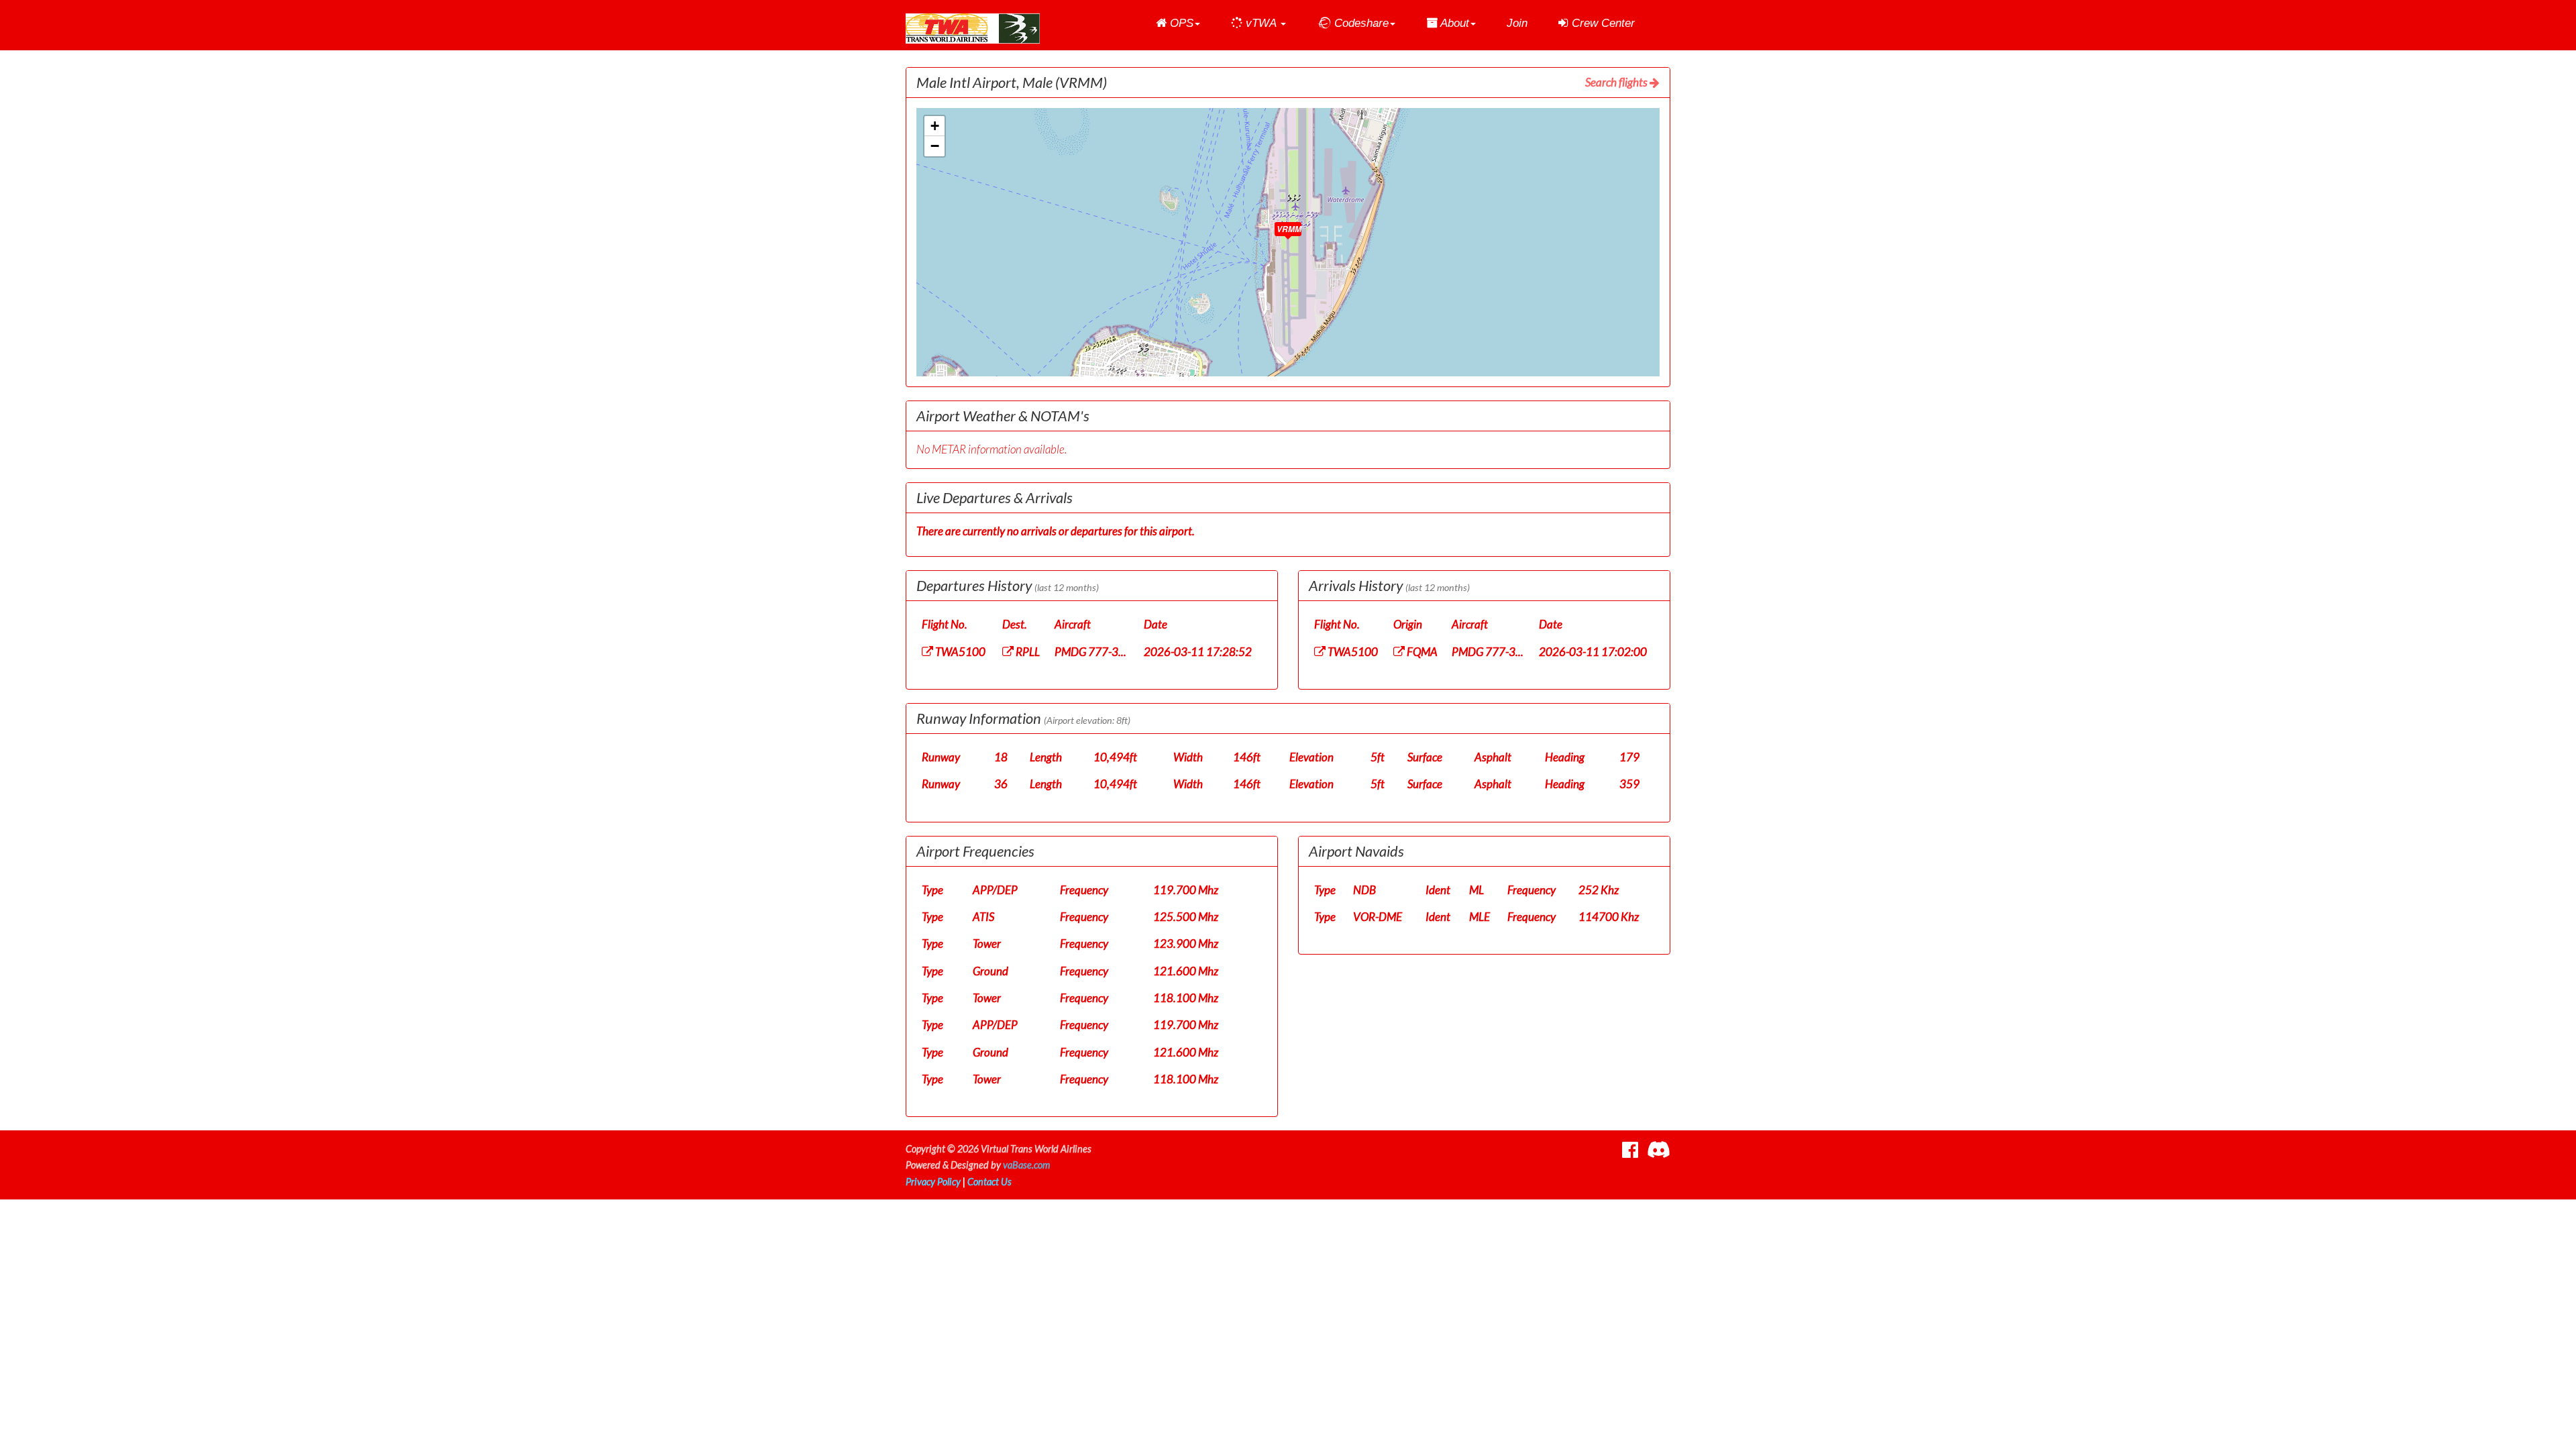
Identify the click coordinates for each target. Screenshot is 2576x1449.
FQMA (1421, 652)
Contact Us (989, 1182)
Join (1517, 23)
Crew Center (1602, 23)
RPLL (1027, 652)
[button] (1178, 23)
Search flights (1617, 82)
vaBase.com (1026, 1165)
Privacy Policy (933, 1182)
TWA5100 (959, 652)
